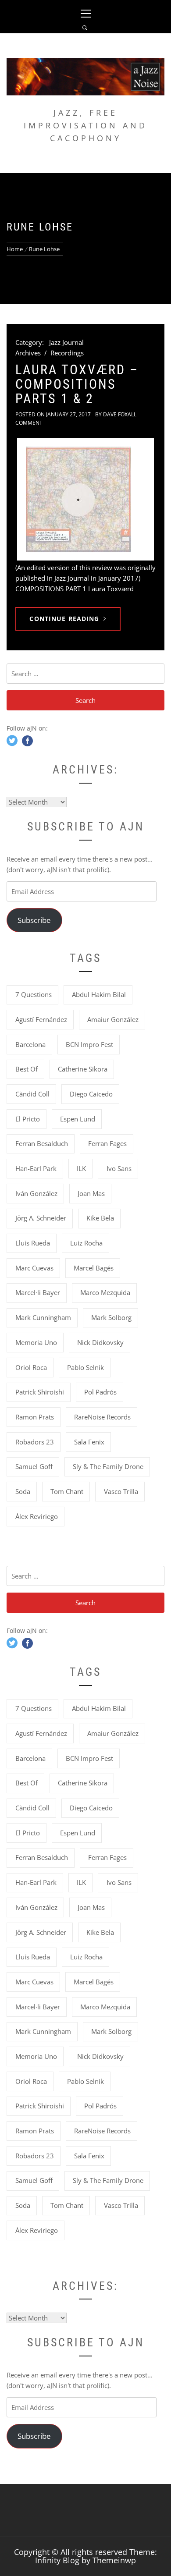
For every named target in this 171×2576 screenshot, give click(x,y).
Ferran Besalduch (42, 1143)
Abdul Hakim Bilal (99, 994)
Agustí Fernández (41, 1019)
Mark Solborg (111, 1317)
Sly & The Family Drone (108, 1466)
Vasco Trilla (121, 1491)
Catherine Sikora (83, 1069)
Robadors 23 (35, 1442)
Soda (23, 1491)
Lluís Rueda (33, 1243)
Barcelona (30, 1044)
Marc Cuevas (34, 1268)
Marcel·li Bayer (38, 1292)
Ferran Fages (107, 1143)
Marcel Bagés (94, 1268)
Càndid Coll (32, 1094)
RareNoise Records (102, 1417)
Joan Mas (91, 1193)
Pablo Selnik (85, 1367)
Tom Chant (67, 1491)
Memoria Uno (36, 1342)
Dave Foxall (120, 414)
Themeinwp (114, 2560)
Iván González (36, 1193)
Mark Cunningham (43, 1317)
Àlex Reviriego (37, 1516)
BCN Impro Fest (89, 1044)
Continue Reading (64, 619)
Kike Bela (100, 1218)
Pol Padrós (100, 1392)
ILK (81, 1168)
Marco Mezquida (105, 1292)
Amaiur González (113, 1019)
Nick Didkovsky (100, 1342)
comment (29, 423)
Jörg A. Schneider (41, 1218)
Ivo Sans (119, 1168)
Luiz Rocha (86, 1243)
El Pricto (28, 1119)
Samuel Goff (34, 1466)
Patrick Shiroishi (40, 1392)
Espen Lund (78, 1119)
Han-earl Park (36, 1168)
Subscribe (34, 920)
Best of (27, 1069)
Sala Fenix (89, 1442)
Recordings (67, 353)
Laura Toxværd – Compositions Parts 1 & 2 (77, 384)
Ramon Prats (35, 1417)
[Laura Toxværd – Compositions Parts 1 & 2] (85, 499)
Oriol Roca (31, 1367)
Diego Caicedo (91, 1094)
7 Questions (34, 994)
